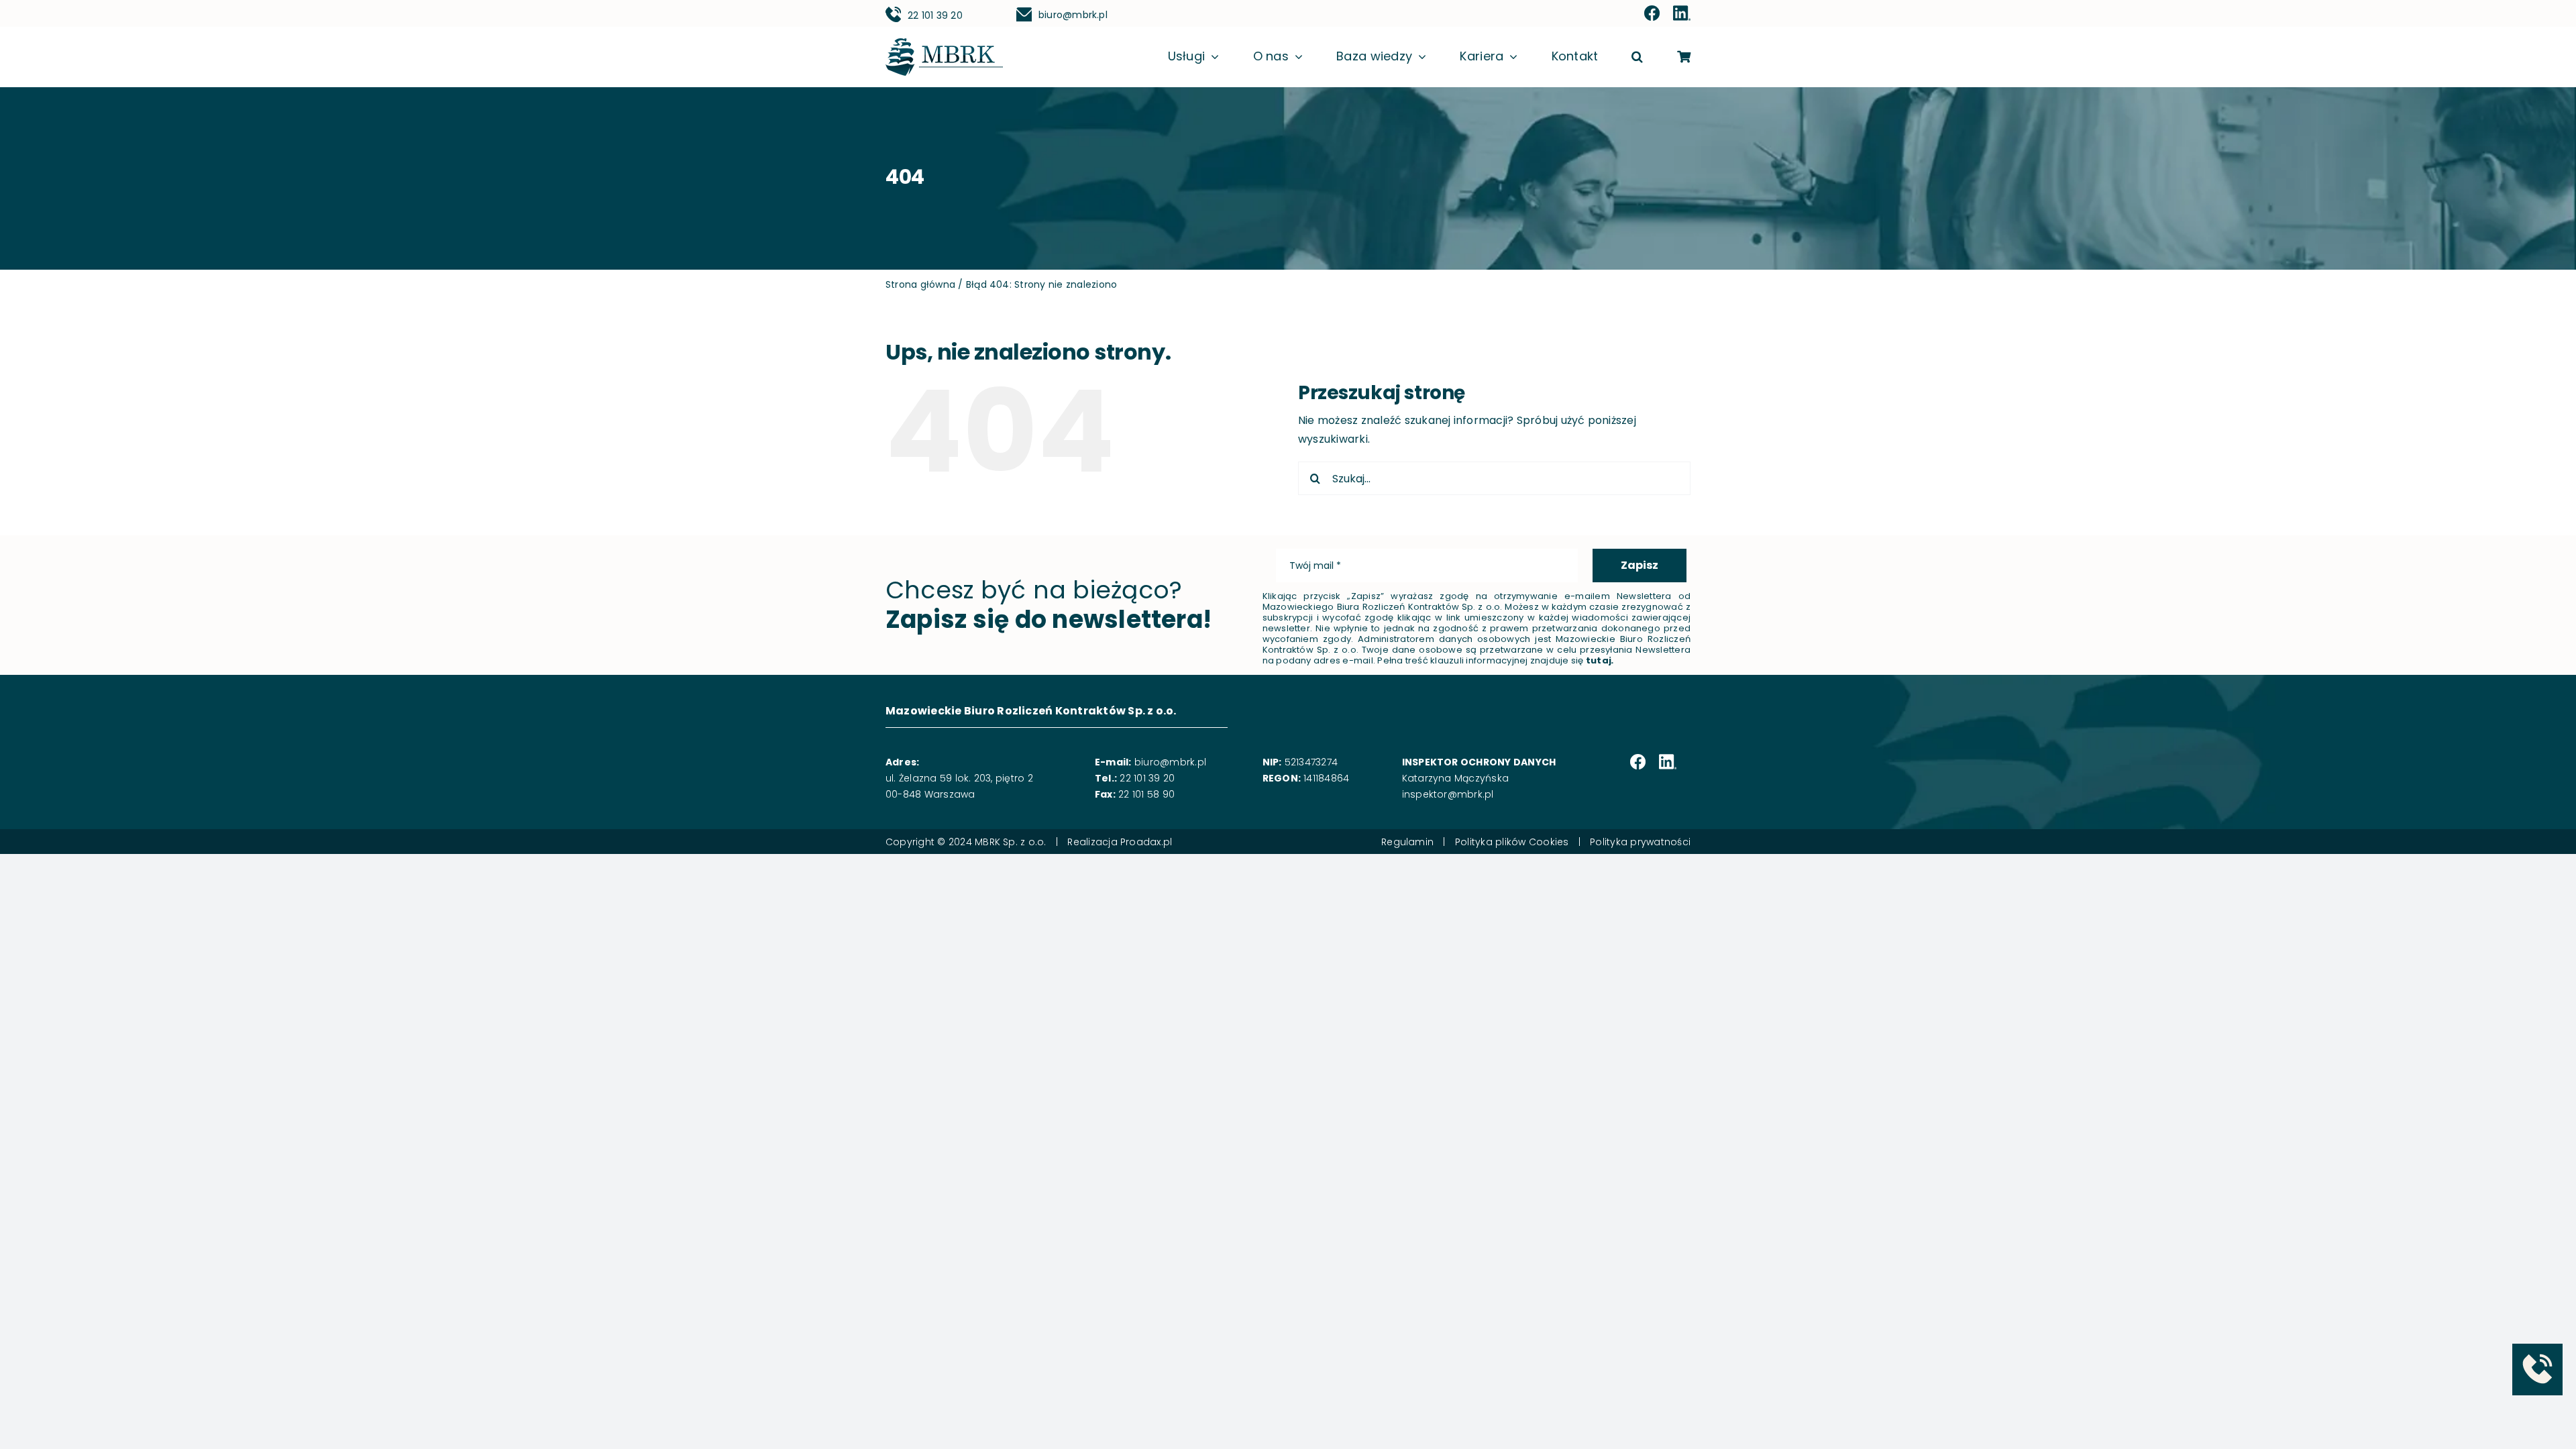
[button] (1637, 57)
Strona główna (920, 284)
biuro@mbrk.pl (1073, 15)
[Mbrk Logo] (944, 43)
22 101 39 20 (935, 15)
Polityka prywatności (1640, 842)
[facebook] (1652, 14)
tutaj (1599, 660)
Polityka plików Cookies (1512, 842)
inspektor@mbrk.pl (1448, 794)
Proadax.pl (1146, 842)
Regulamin (1407, 842)
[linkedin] (1682, 14)
